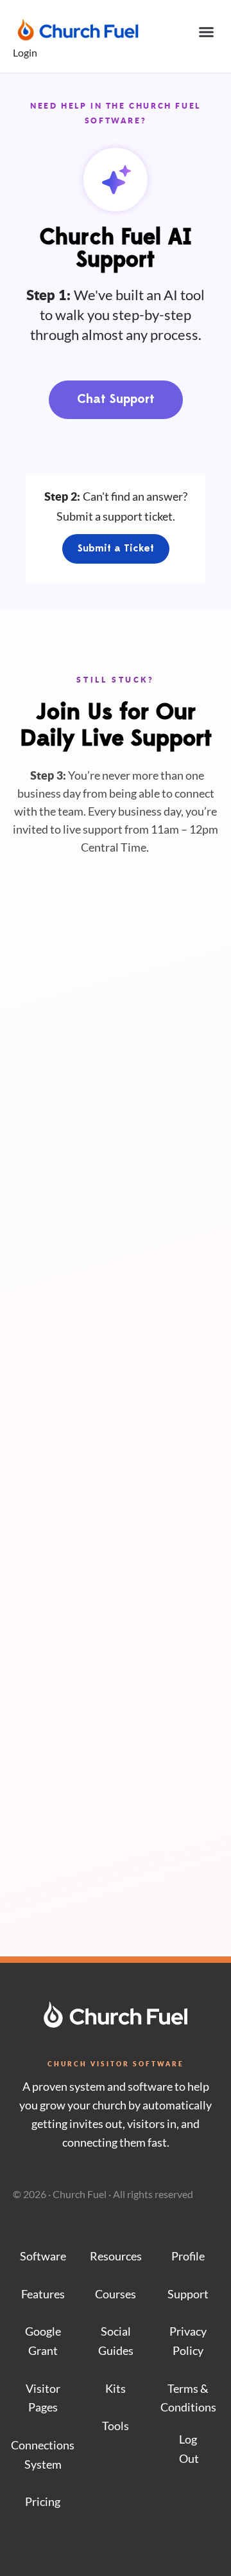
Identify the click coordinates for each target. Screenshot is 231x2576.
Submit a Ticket (116, 549)
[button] (207, 32)
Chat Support (116, 400)
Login (25, 52)
